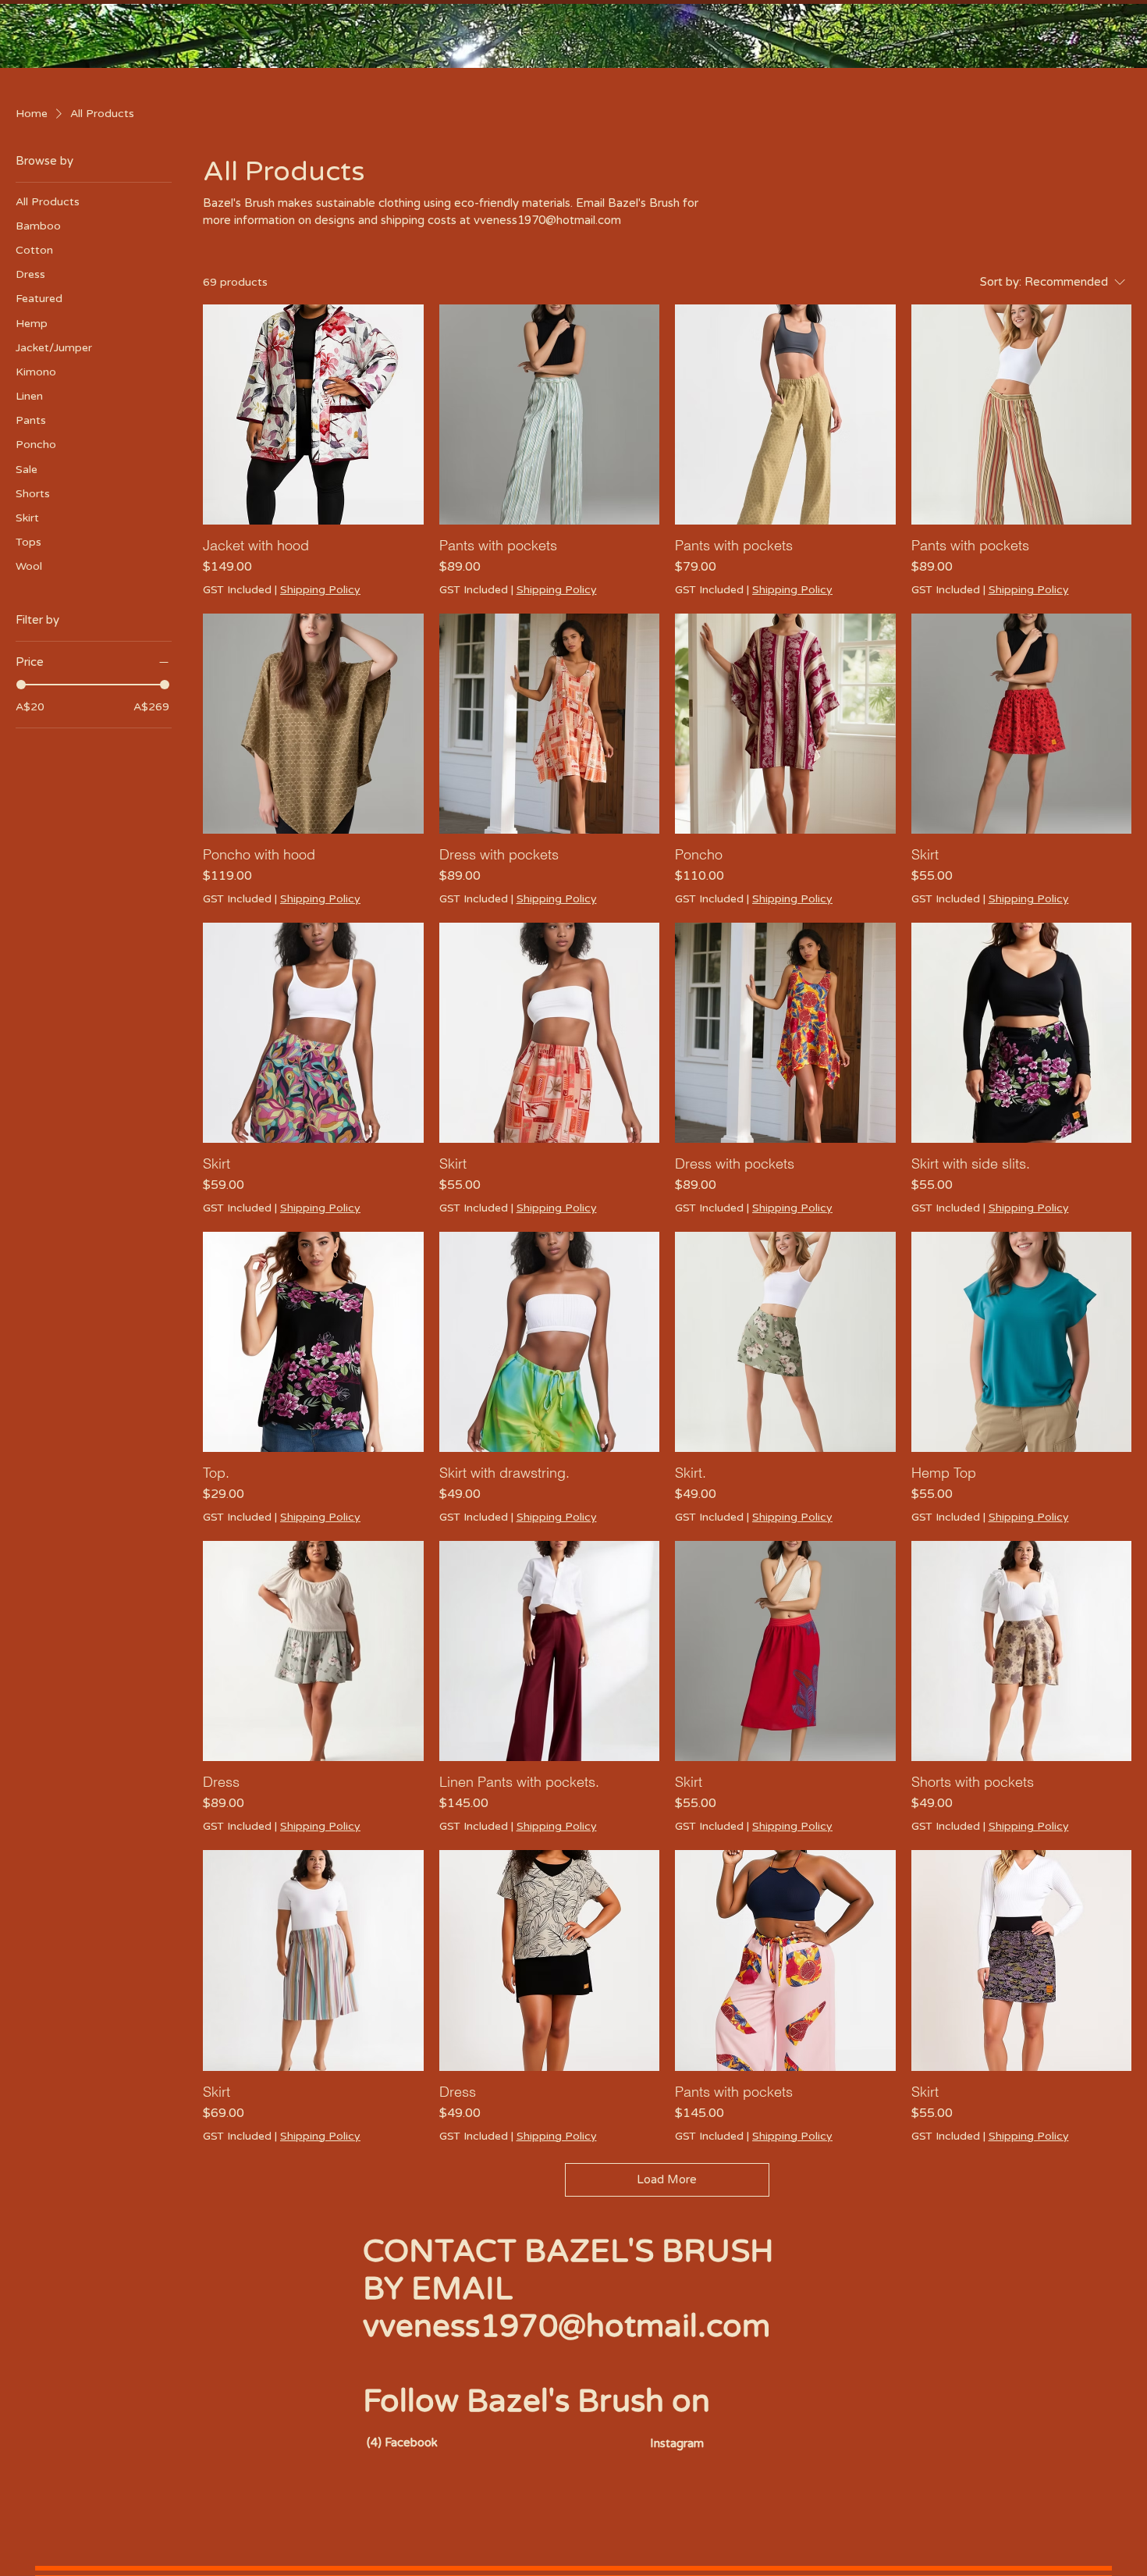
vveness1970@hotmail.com (566, 2326)
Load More (667, 2179)
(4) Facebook (402, 2443)
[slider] (21, 685)
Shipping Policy (320, 590)
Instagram (677, 2443)
